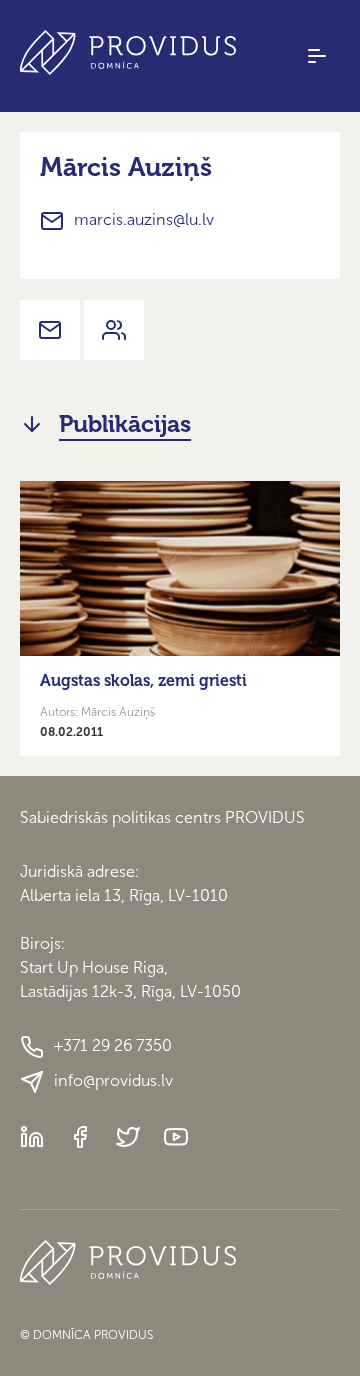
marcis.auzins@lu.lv (144, 219)
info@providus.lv (113, 1080)
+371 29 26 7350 (113, 1045)
